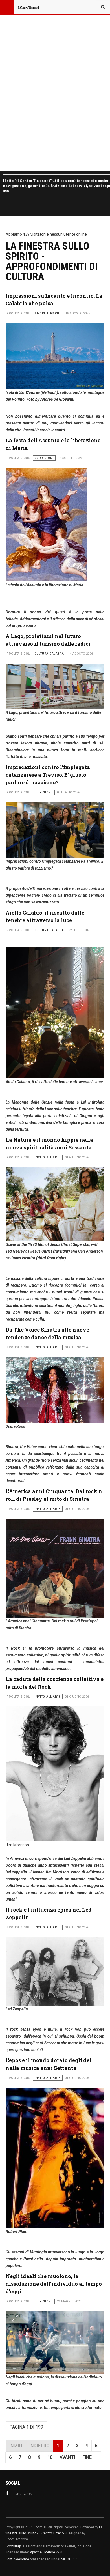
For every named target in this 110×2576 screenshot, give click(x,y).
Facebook (23, 2494)
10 (50, 2457)
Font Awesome (17, 2559)
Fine (87, 2457)
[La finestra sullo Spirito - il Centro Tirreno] (29, 7)
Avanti (67, 2457)
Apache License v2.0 (46, 2552)
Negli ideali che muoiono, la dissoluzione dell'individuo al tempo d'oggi (54, 2284)
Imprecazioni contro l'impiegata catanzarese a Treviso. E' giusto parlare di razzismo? (48, 775)
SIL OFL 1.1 (70, 2559)
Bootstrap (13, 2546)
